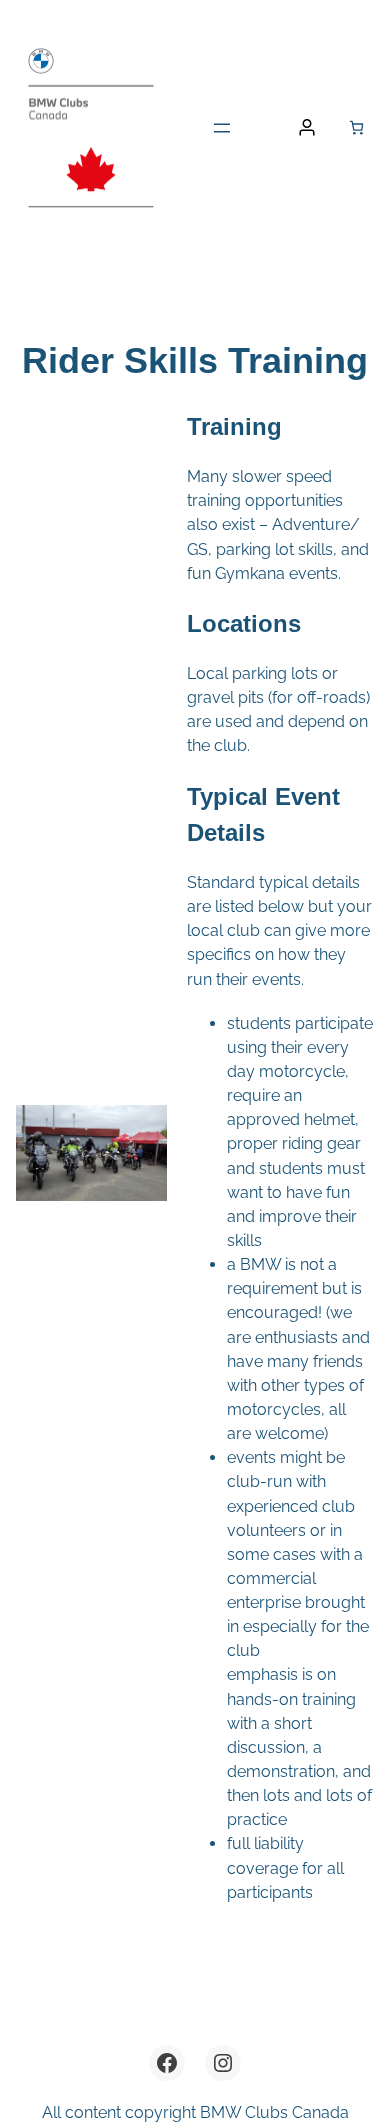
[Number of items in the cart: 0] (356, 127)
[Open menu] (222, 128)
